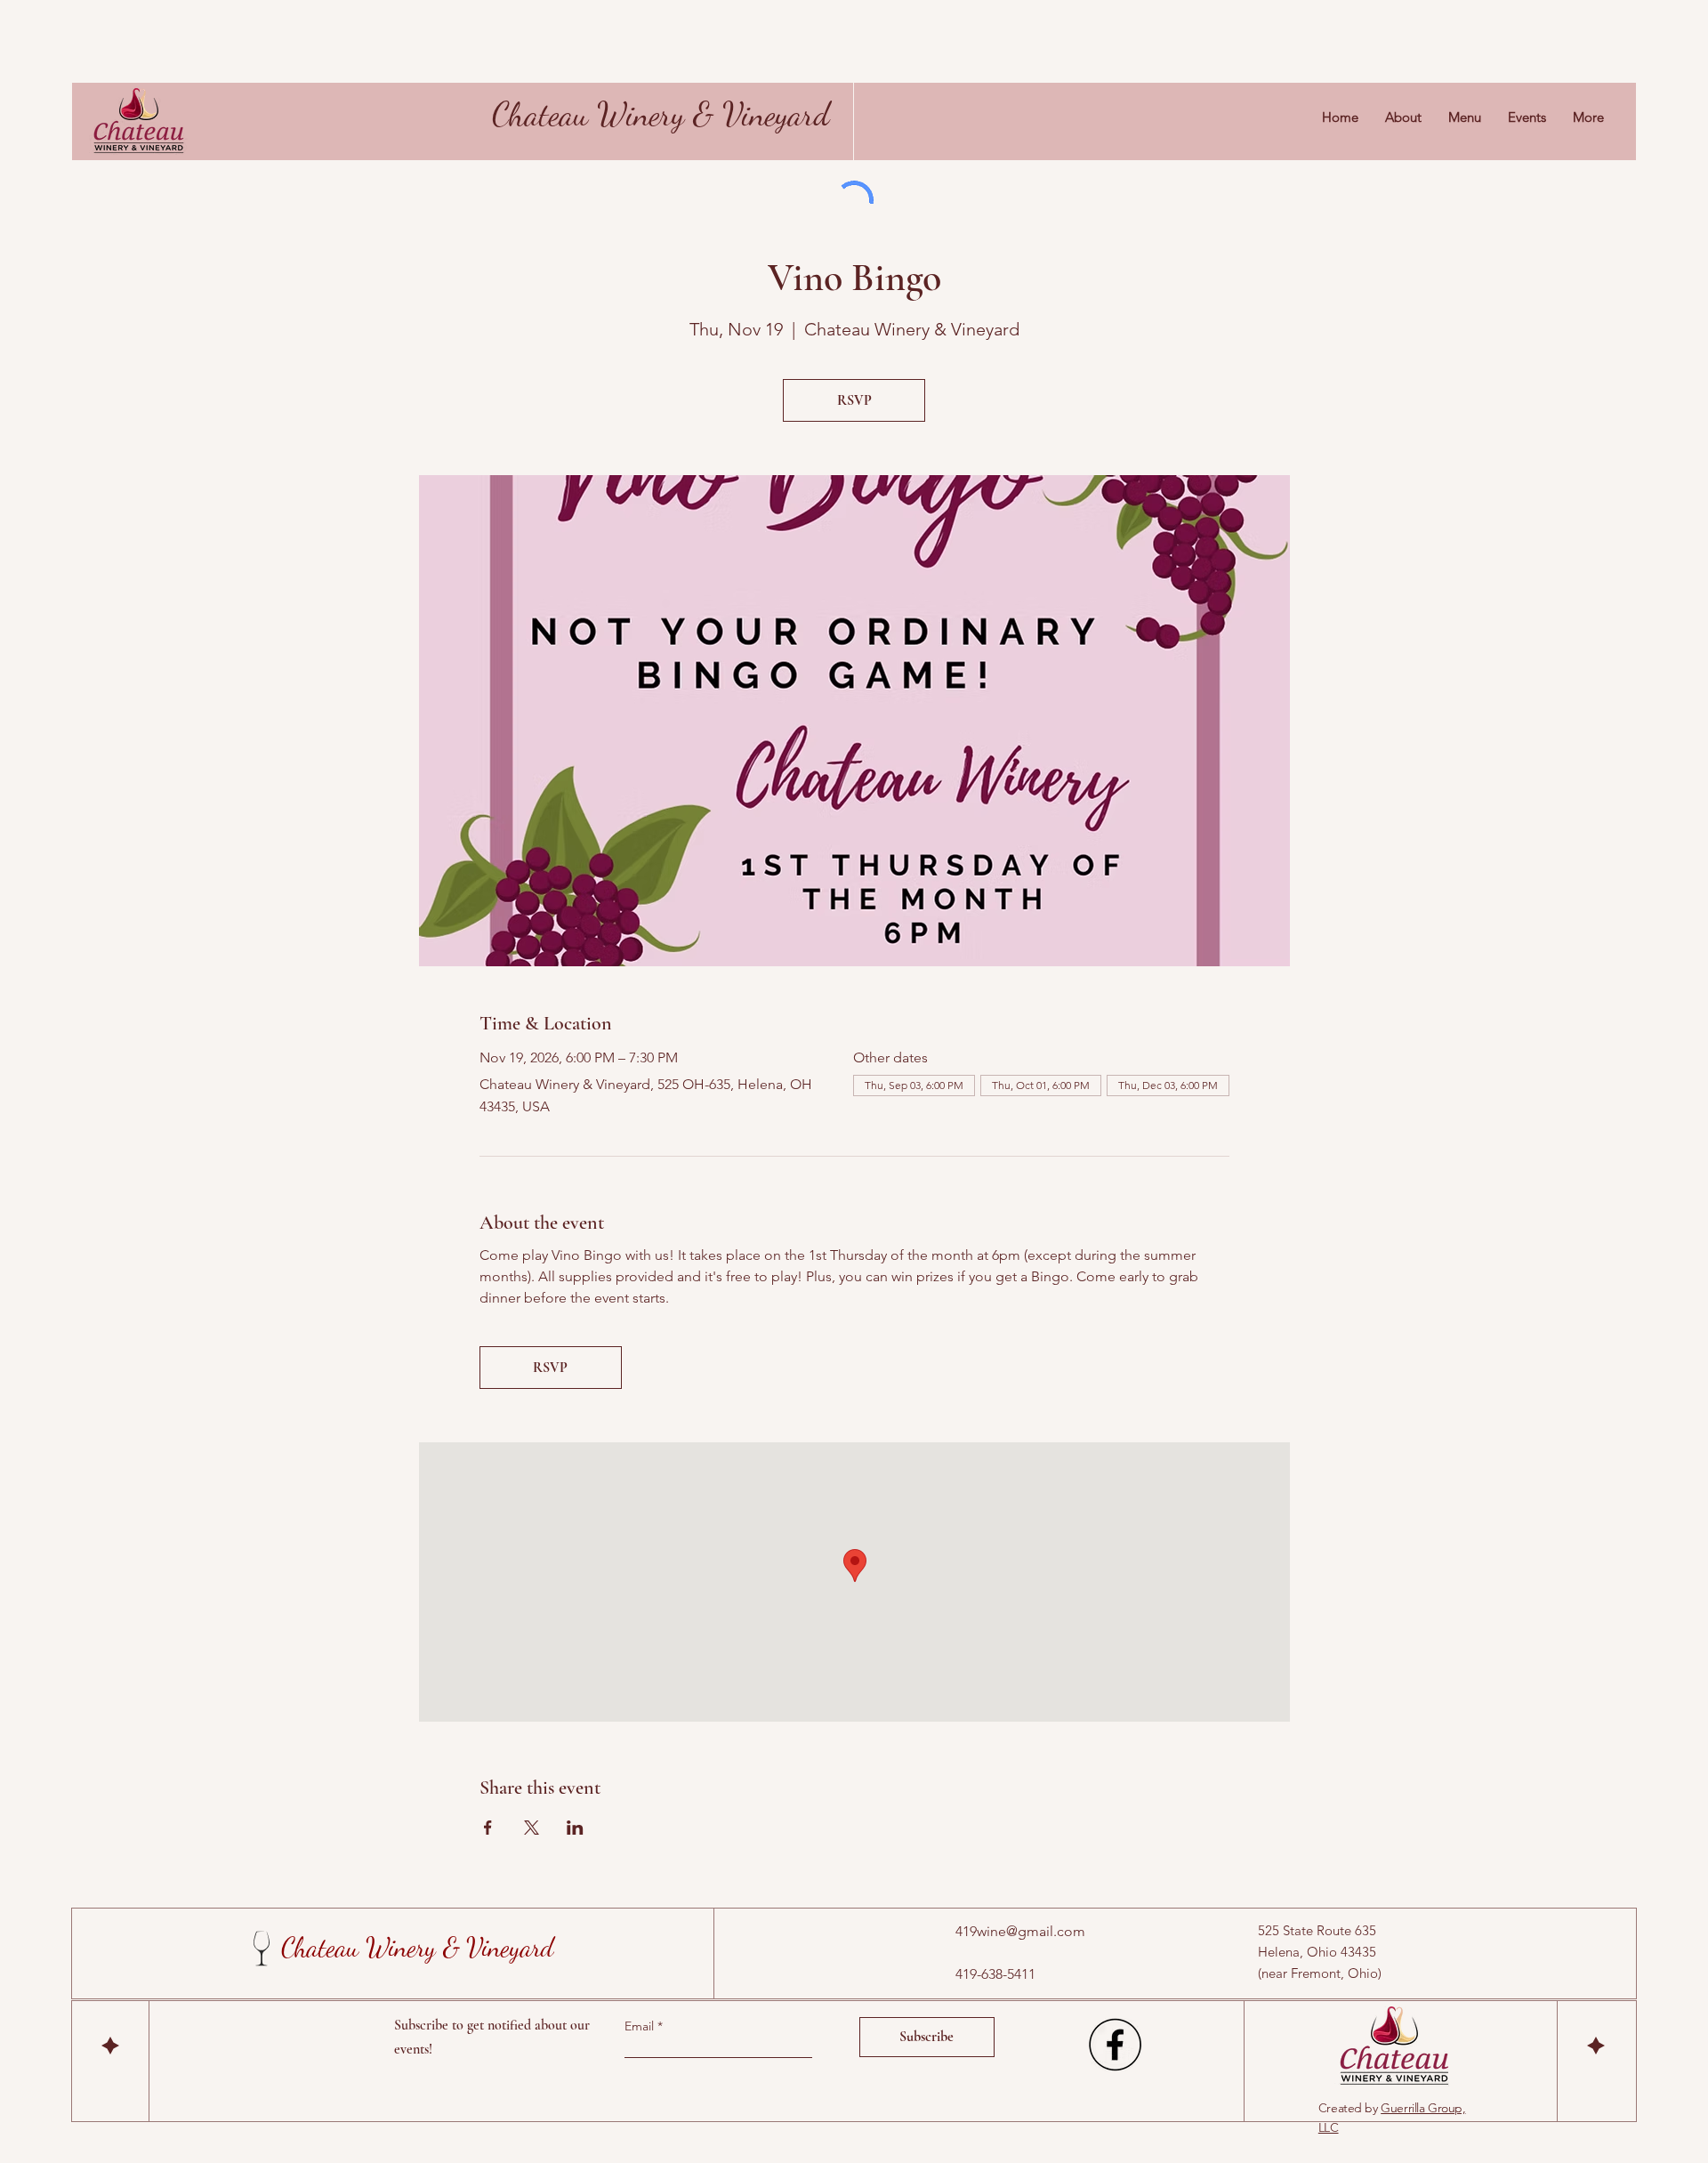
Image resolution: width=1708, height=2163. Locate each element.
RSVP (854, 400)
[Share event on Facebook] (488, 1828)
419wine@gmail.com (1020, 1931)
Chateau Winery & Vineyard (661, 114)
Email (641, 2026)
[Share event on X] (532, 1828)
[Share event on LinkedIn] (575, 1828)
